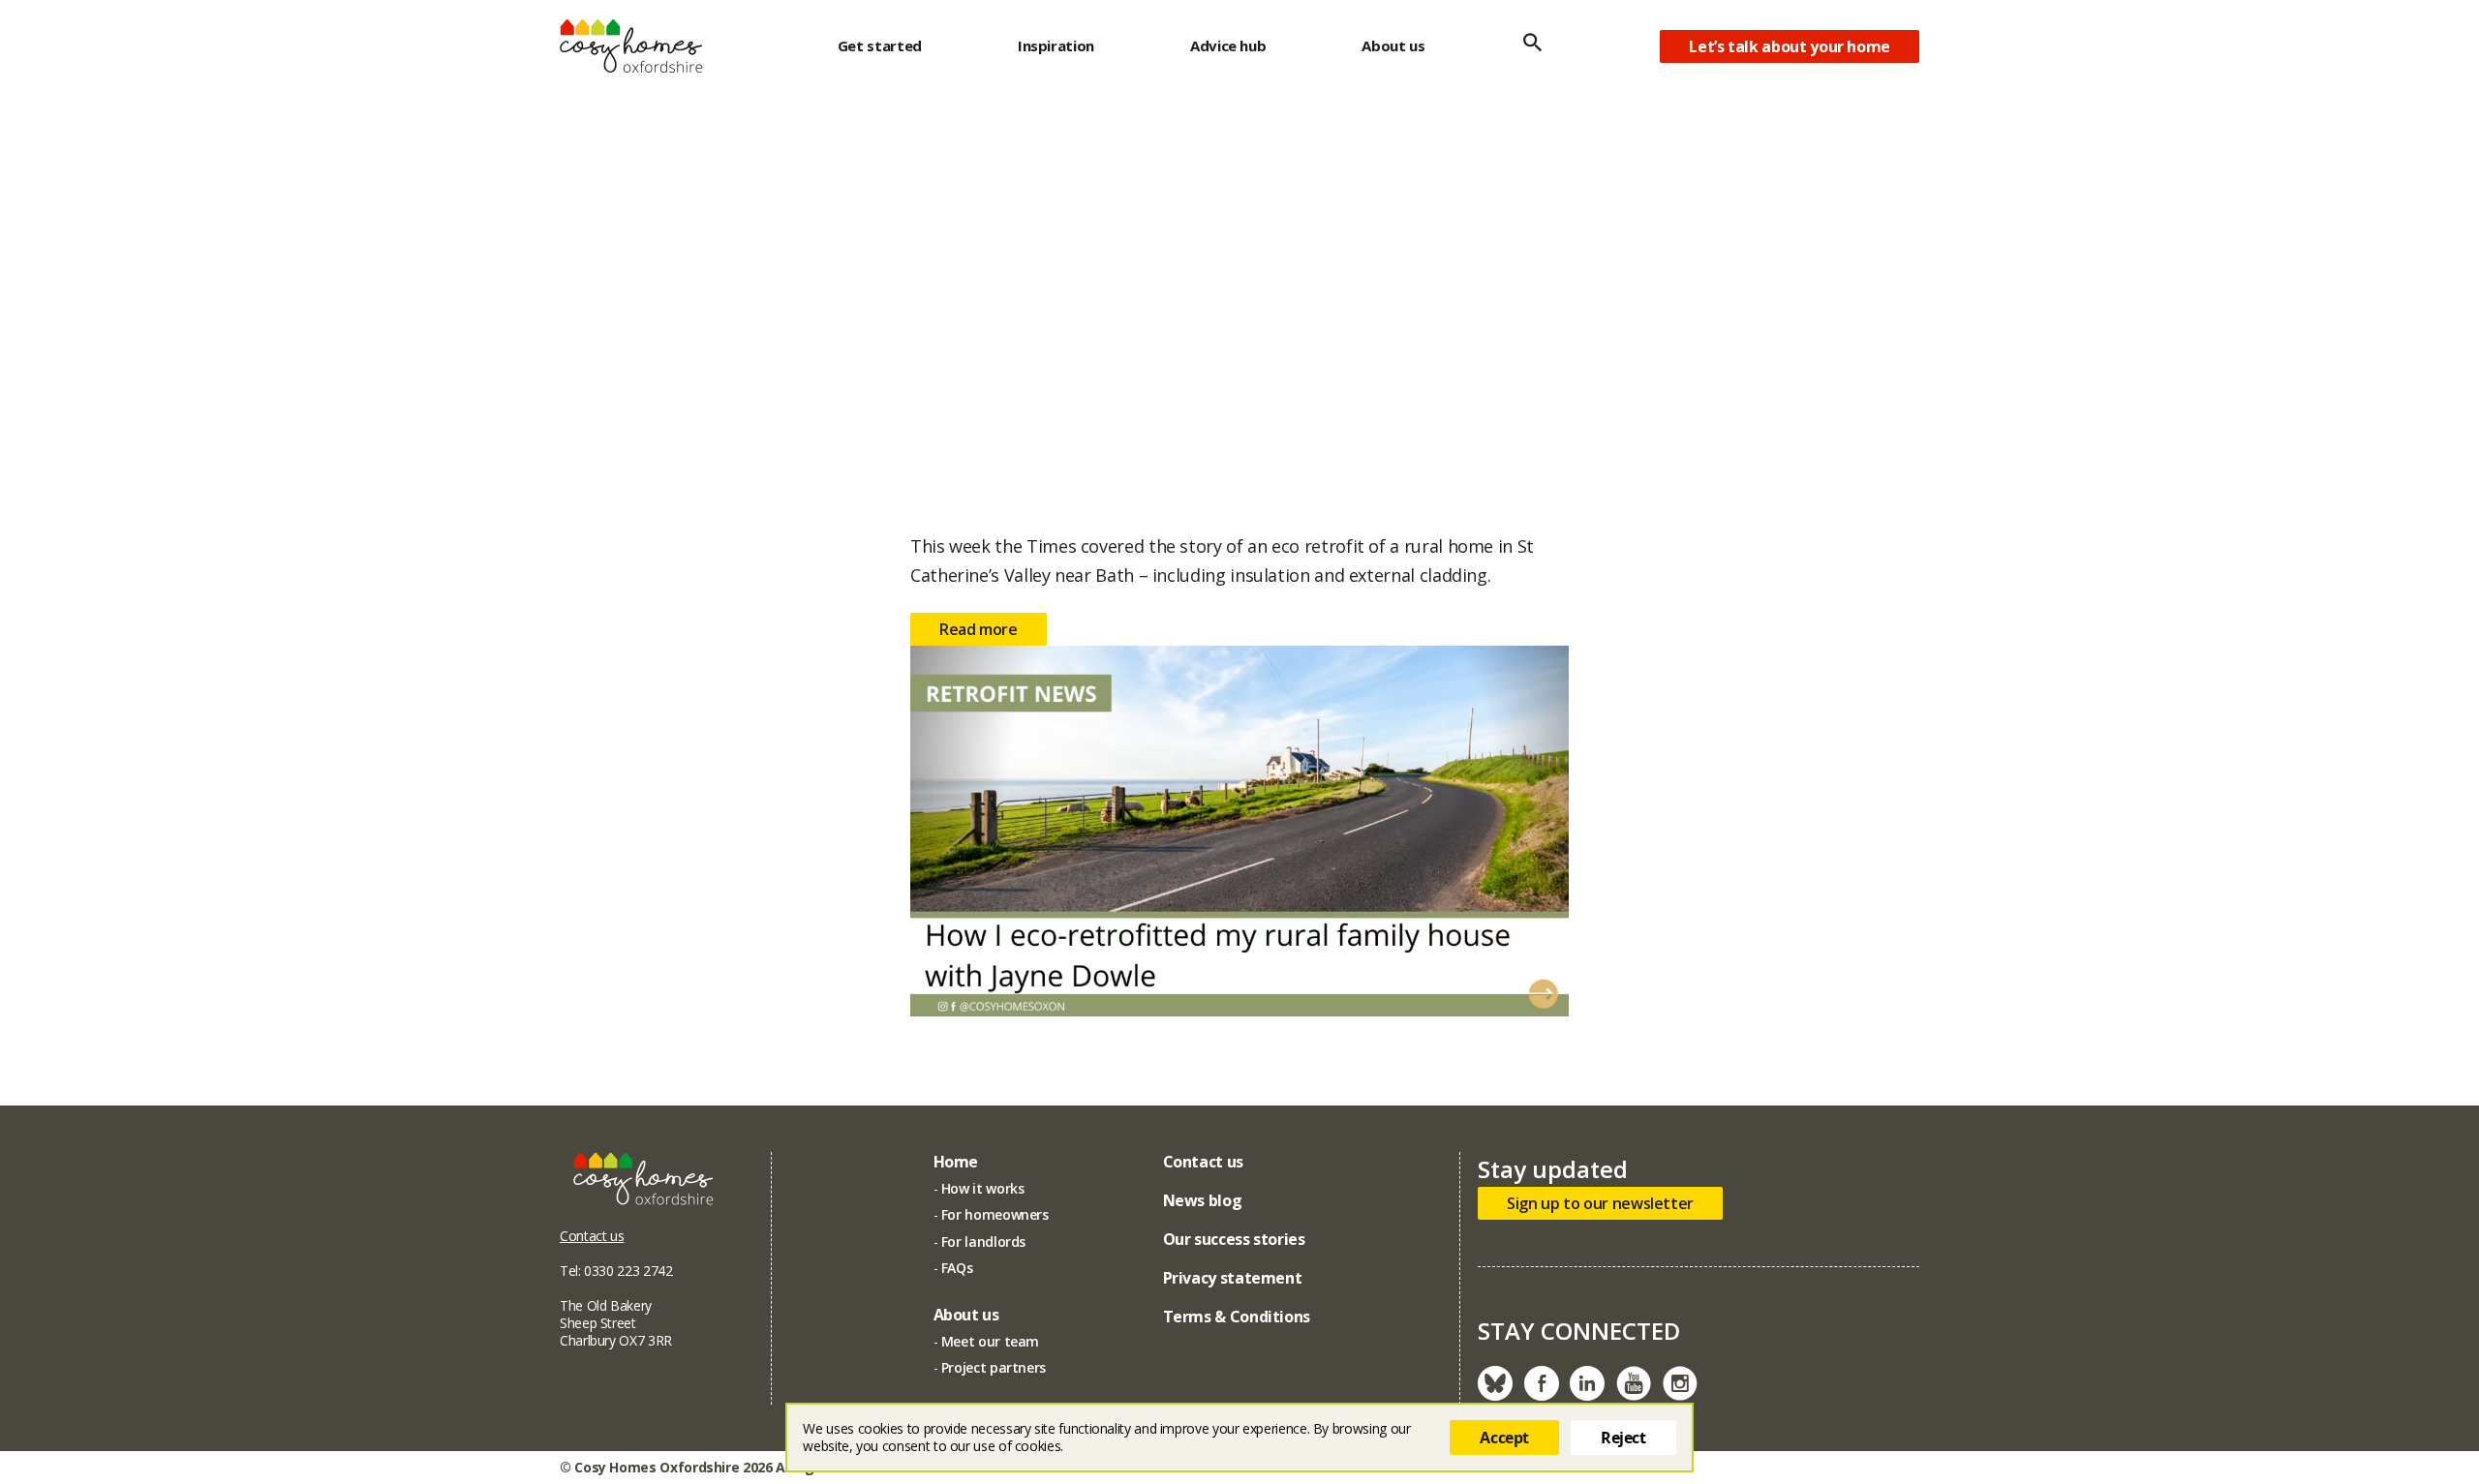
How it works (983, 1188)
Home (956, 1162)
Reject (1623, 1438)
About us (1393, 45)
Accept (1504, 1438)
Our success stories (1234, 1239)
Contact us (592, 1236)
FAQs (957, 1268)
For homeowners (995, 1214)
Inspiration (1056, 45)
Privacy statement (1233, 1278)
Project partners (994, 1367)
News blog (1203, 1200)
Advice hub (1228, 45)
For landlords (983, 1242)
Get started (880, 45)
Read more (979, 629)
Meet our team (990, 1341)
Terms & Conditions (1237, 1317)
